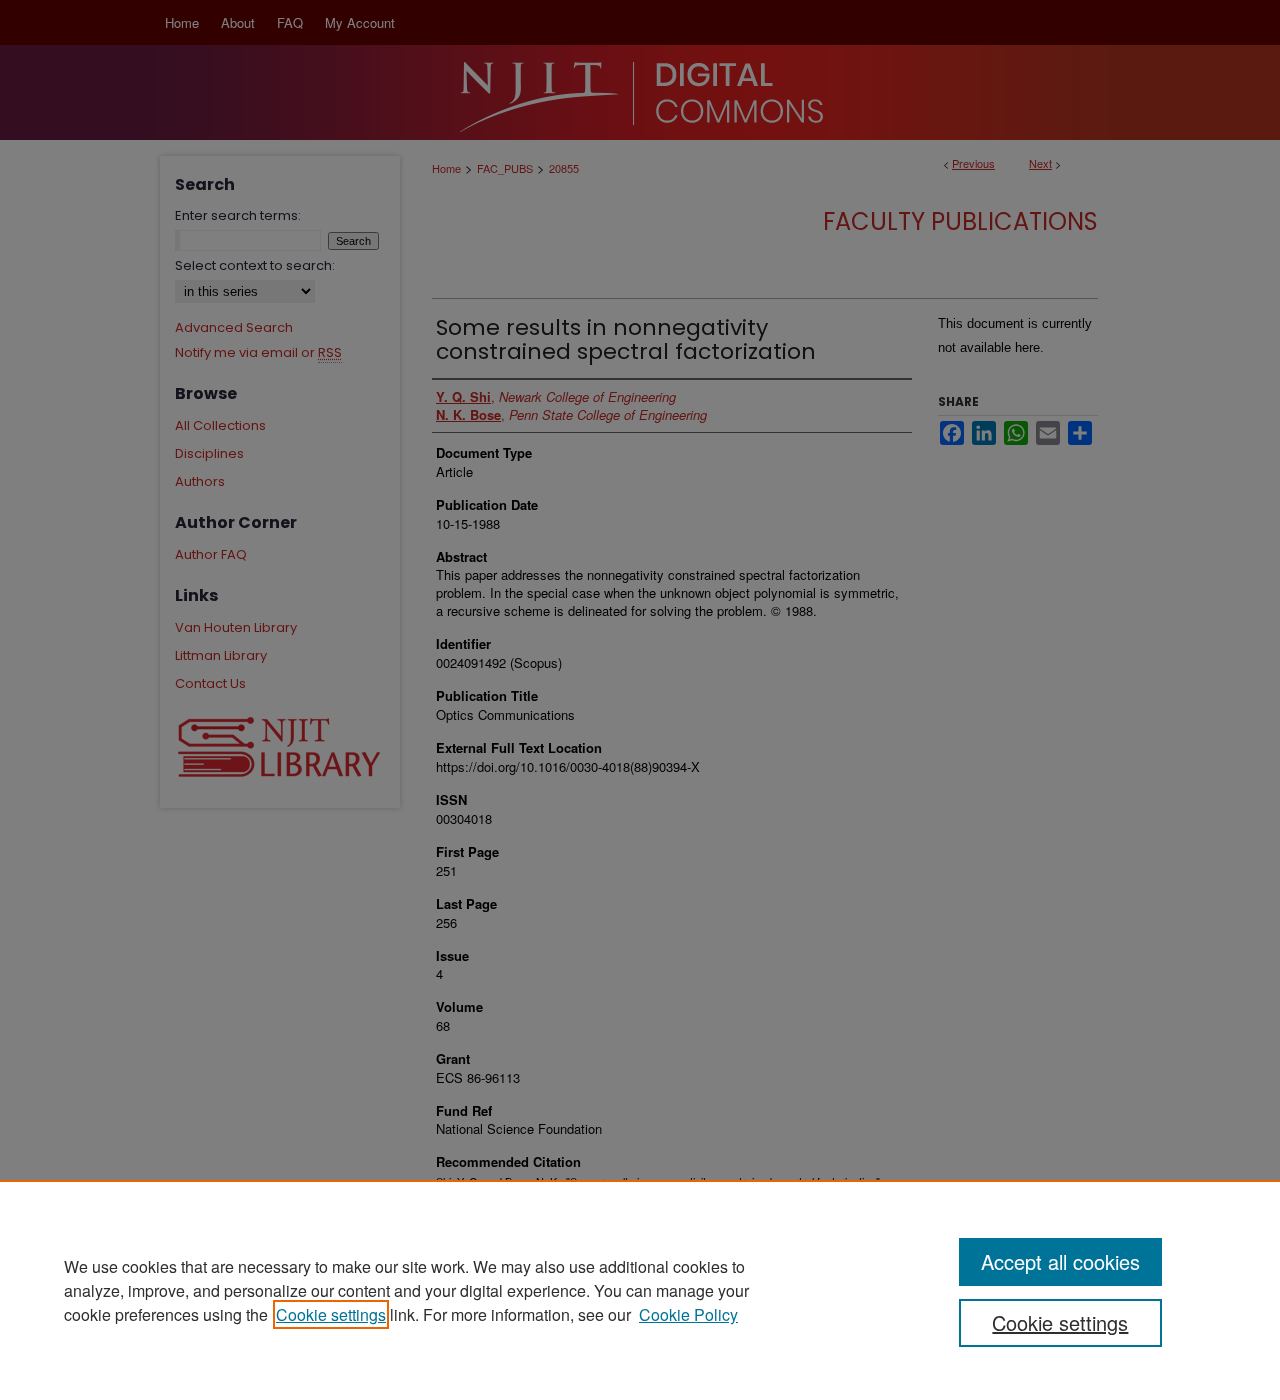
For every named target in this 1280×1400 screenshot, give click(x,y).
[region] (640, 1290)
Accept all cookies (1060, 1261)
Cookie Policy (688, 1314)
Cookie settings (331, 1314)
